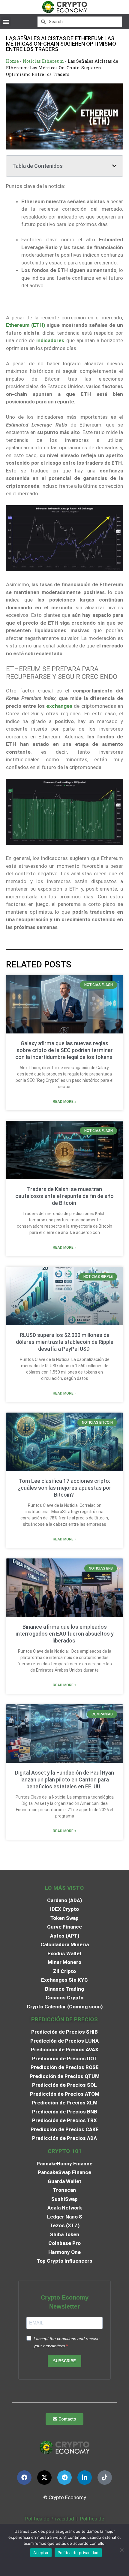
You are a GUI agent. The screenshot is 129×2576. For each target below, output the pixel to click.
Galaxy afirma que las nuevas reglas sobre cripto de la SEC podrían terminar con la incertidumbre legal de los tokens (64, 1050)
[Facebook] (24, 2478)
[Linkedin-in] (85, 2478)
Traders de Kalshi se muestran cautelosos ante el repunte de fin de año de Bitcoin (64, 1196)
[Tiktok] (105, 2478)
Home (12, 61)
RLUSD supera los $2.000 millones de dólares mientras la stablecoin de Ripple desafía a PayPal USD (65, 1342)
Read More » (64, 1102)
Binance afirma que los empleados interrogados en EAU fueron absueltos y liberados (65, 1634)
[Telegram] (64, 2478)
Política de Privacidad (50, 2519)
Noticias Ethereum (43, 61)
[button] (6, 21)
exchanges (59, 706)
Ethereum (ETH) (25, 325)
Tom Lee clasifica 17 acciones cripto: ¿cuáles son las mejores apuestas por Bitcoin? (65, 1488)
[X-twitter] (44, 2478)
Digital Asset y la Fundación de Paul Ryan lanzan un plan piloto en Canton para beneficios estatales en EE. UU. (64, 1780)
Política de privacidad (78, 2553)
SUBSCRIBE (64, 2361)
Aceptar (41, 2553)
